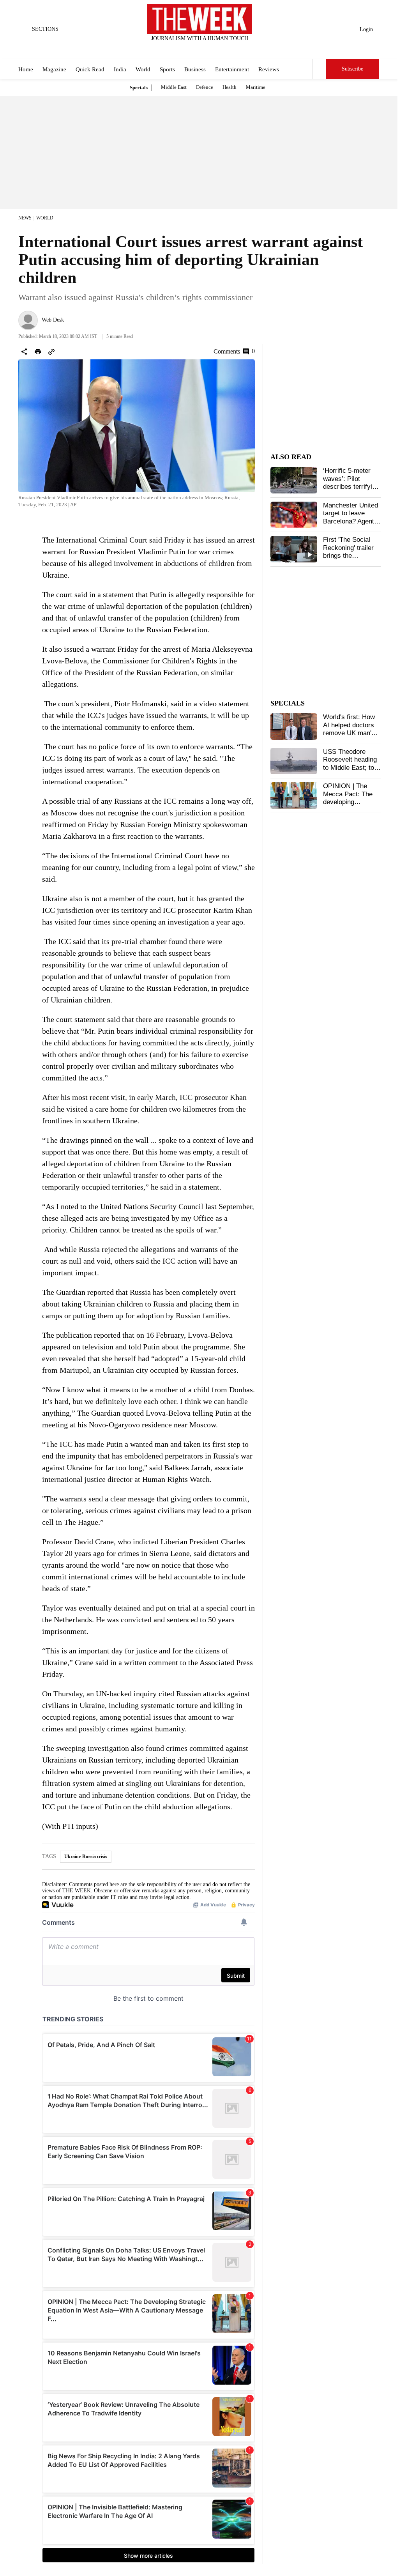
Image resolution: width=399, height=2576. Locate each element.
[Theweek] (199, 19)
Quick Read (90, 69)
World (143, 69)
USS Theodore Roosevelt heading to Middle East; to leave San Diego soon (350, 768)
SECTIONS (45, 29)
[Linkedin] (219, 49)
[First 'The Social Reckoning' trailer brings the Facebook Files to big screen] (294, 549)
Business (195, 69)
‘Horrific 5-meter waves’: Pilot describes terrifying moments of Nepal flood (351, 487)
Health (230, 87)
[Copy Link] (51, 352)
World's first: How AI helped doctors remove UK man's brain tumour (349, 729)
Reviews (269, 69)
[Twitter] (180, 49)
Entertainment (232, 69)
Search (320, 69)
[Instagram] (193, 49)
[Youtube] (206, 49)
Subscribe (352, 69)
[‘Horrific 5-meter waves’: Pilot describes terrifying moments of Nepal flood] (294, 480)
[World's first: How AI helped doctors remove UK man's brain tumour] (294, 727)
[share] (24, 352)
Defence (205, 87)
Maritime (256, 87)
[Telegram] (232, 49)
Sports (167, 69)
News (25, 218)
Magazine (54, 69)
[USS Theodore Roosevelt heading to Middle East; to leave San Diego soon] (294, 761)
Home (26, 69)
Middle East (174, 87)
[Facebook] (168, 49)
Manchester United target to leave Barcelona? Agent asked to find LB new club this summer (350, 525)
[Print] (38, 352)
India (120, 69)
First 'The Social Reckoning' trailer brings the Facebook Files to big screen (349, 556)
